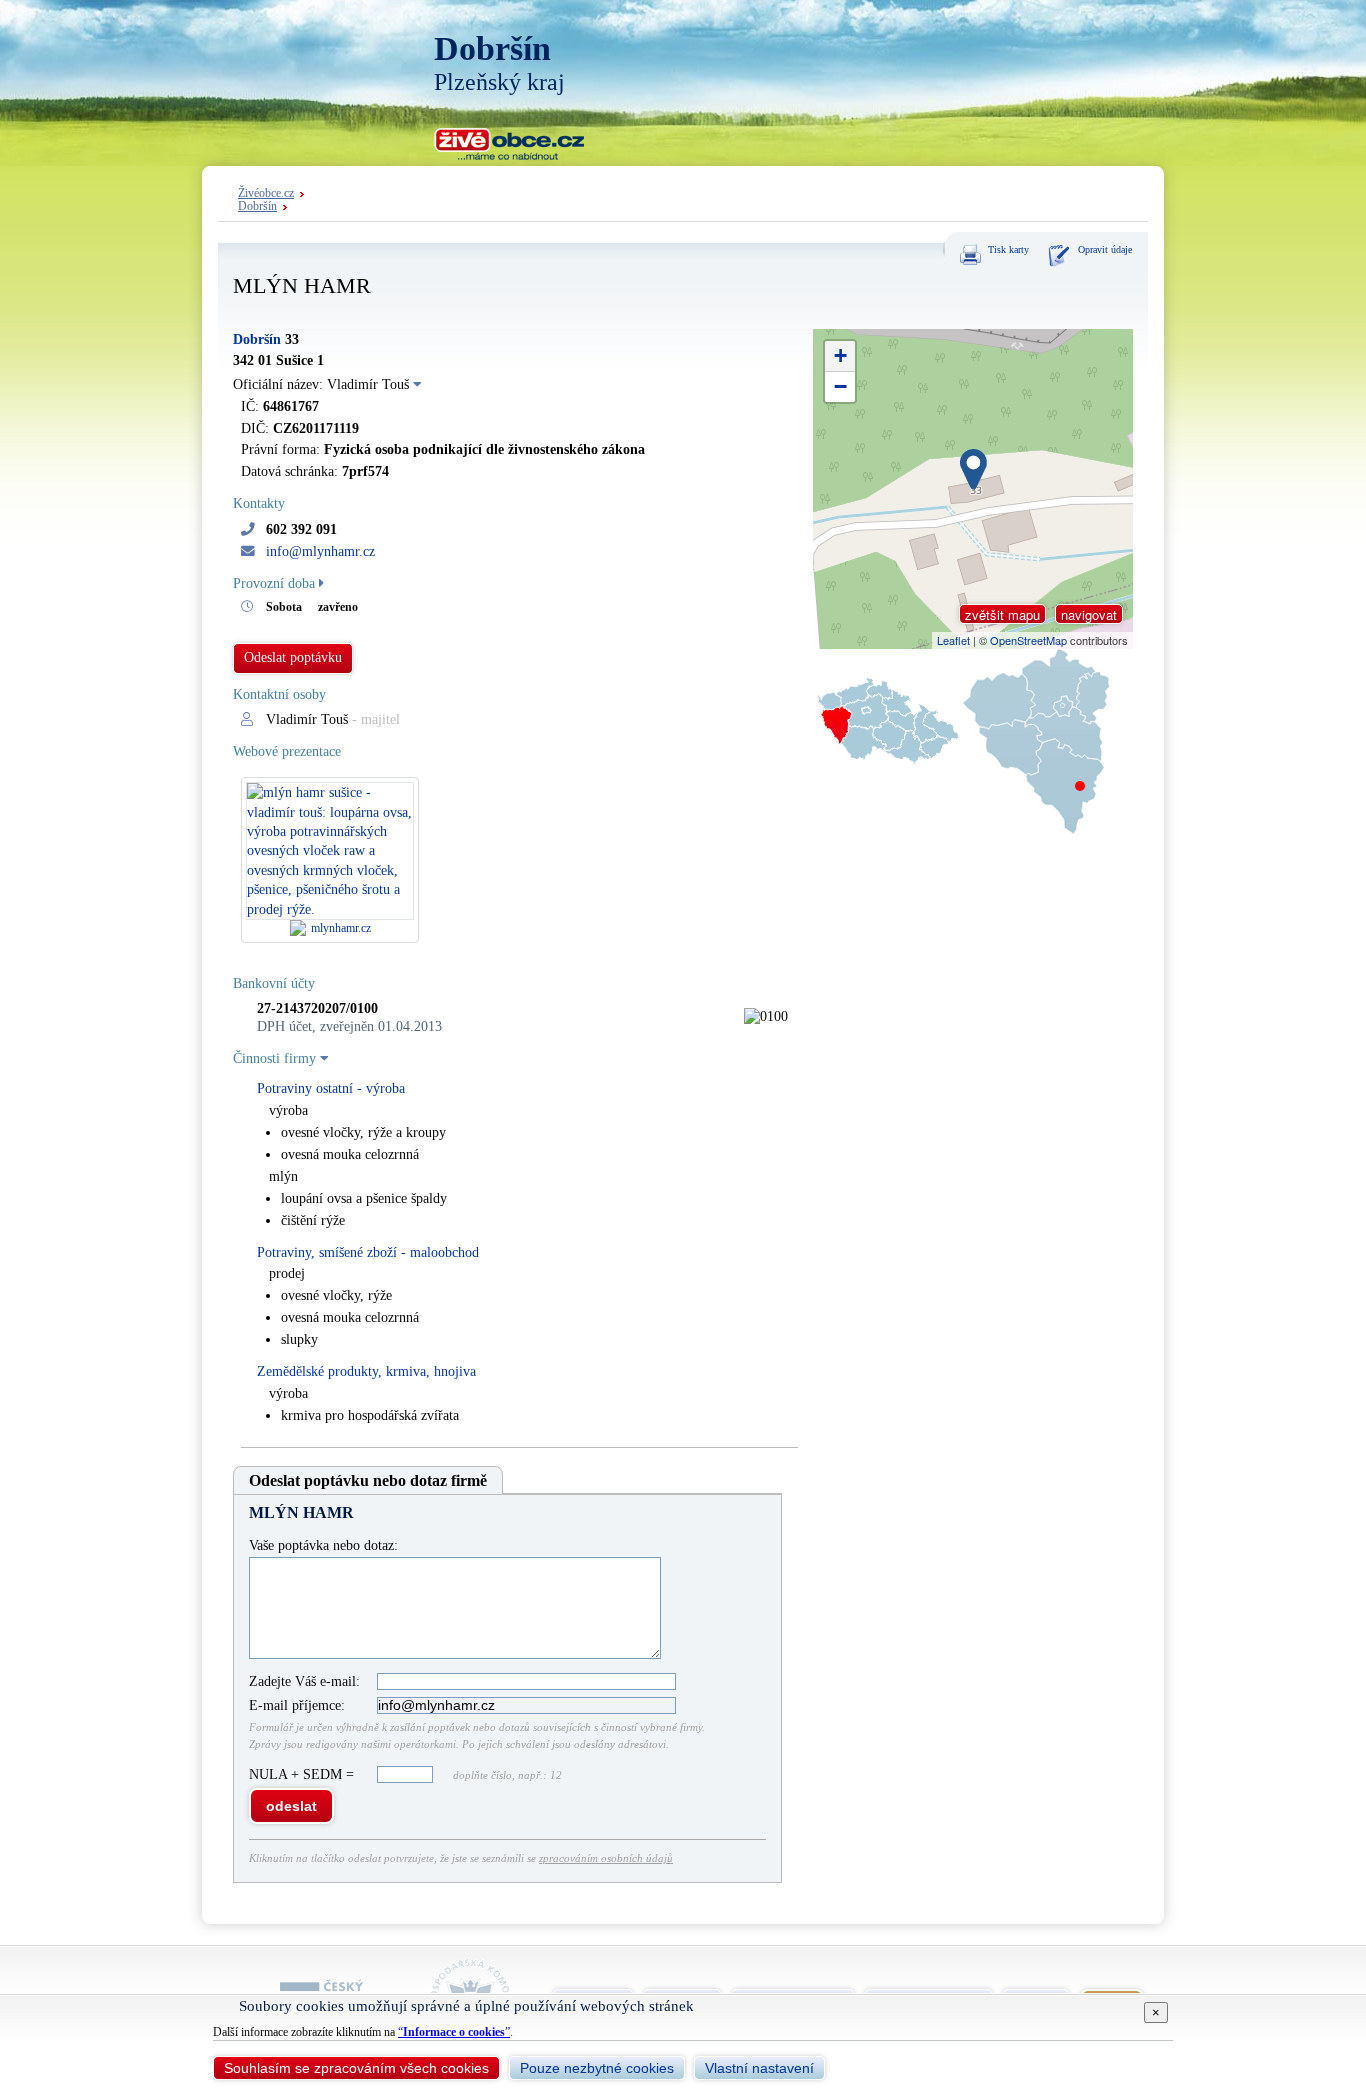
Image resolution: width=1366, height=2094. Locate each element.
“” (454, 2032)
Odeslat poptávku (293, 657)
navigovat (1089, 614)
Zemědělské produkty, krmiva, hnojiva (366, 1371)
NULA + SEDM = (303, 1774)
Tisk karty (1008, 249)
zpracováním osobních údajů (606, 1858)
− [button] (840, 386)
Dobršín (257, 206)
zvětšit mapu (1002, 614)
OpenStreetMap (1028, 640)
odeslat (291, 1806)
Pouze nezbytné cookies (597, 2068)
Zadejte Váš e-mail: (304, 1681)
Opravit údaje (1105, 249)
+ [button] (840, 355)
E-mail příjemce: (297, 1705)
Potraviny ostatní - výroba (331, 1088)
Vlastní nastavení (759, 2068)
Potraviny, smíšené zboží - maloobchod (368, 1252)
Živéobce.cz (266, 193)
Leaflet (953, 640)
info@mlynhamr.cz (320, 551)
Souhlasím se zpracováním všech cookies (356, 2068)
